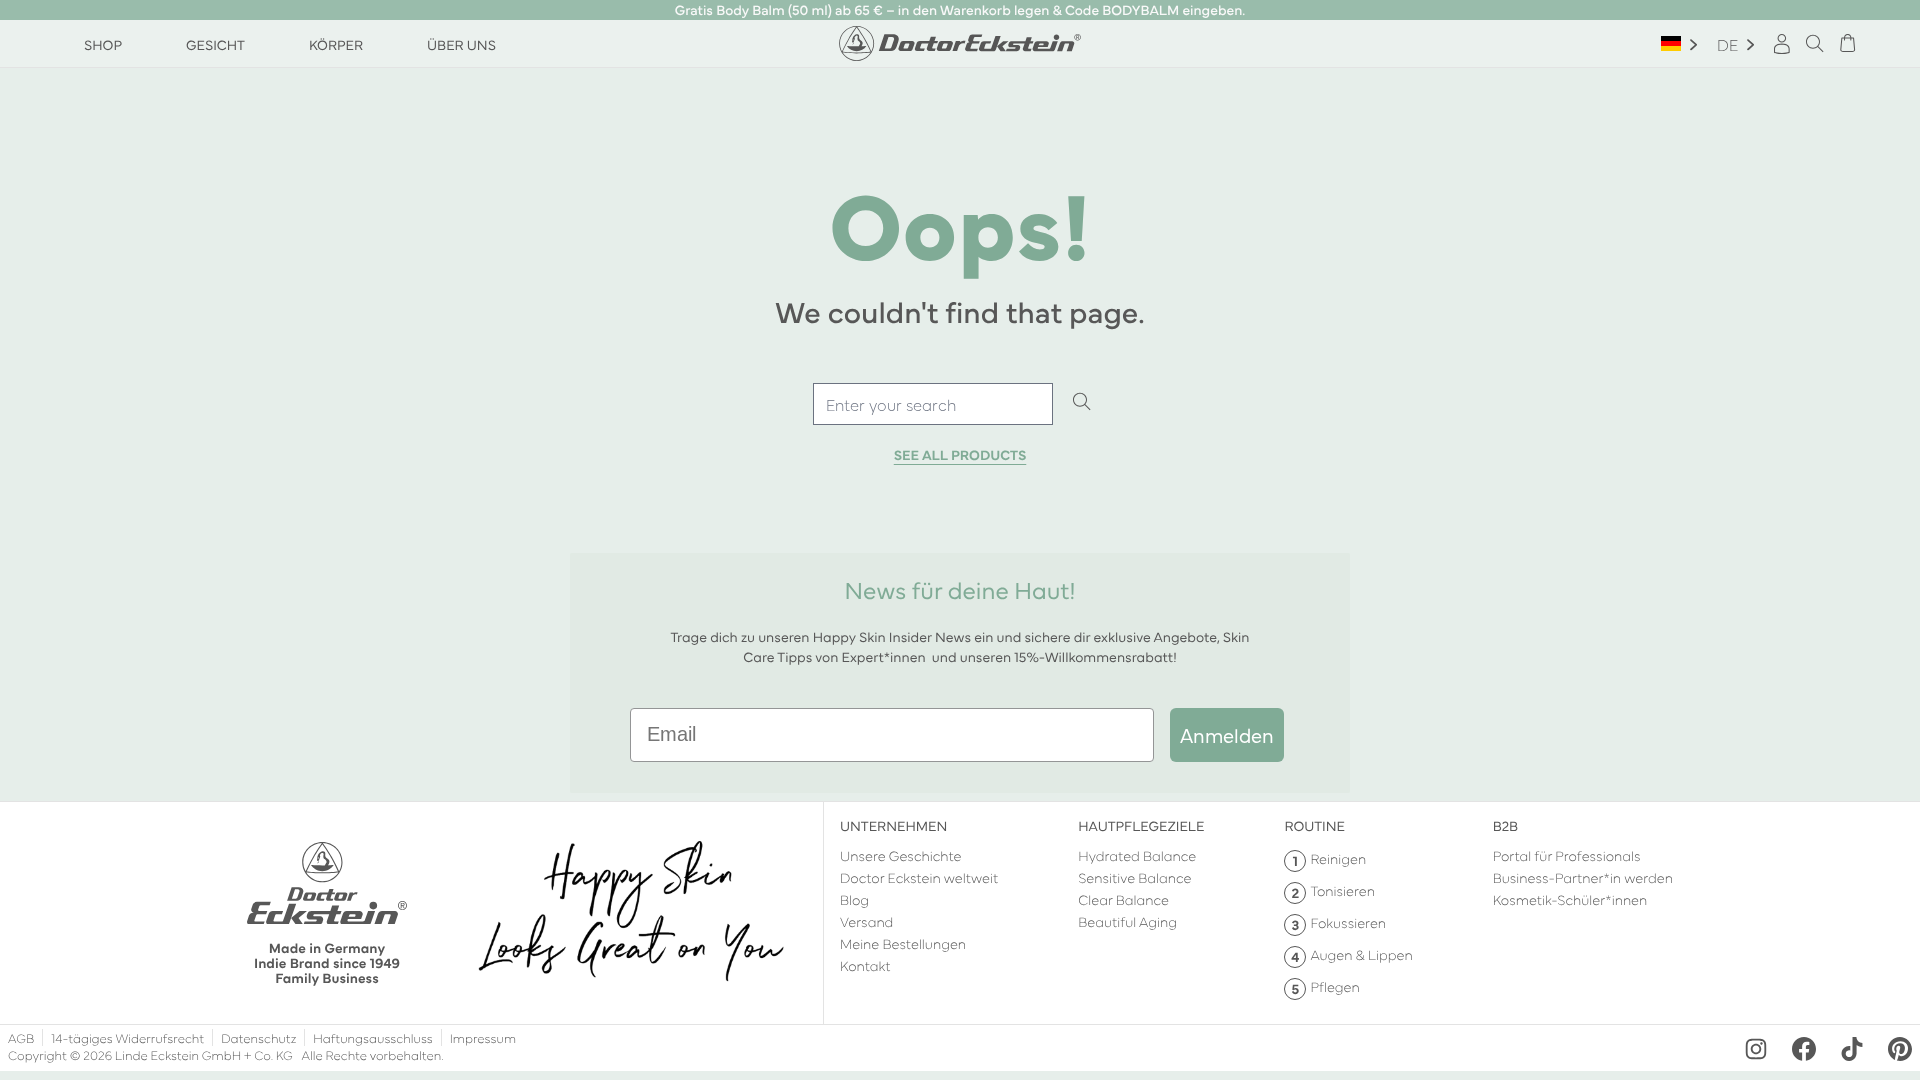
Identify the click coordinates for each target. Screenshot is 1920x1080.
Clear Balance (1123, 899)
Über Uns (461, 44)
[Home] (960, 43)
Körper (336, 44)
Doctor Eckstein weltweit (919, 877)
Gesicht (215, 44)
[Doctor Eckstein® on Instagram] (1756, 1049)
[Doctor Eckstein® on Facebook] (1804, 1049)
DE (1727, 44)
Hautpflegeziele (1141, 825)
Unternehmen (893, 825)
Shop (103, 44)
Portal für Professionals (1567, 855)
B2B (1505, 825)
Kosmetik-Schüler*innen (1570, 899)
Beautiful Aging (1127, 921)
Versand (866, 921)
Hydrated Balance (1137, 855)
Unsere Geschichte (901, 855)
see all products (960, 455)
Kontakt (865, 965)
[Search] (1082, 403)
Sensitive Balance (1134, 877)
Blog (854, 899)
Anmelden (1227, 734)
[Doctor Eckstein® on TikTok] (1852, 1049)
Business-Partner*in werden (1583, 877)
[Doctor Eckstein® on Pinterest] (1900, 1049)
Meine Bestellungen (903, 943)
